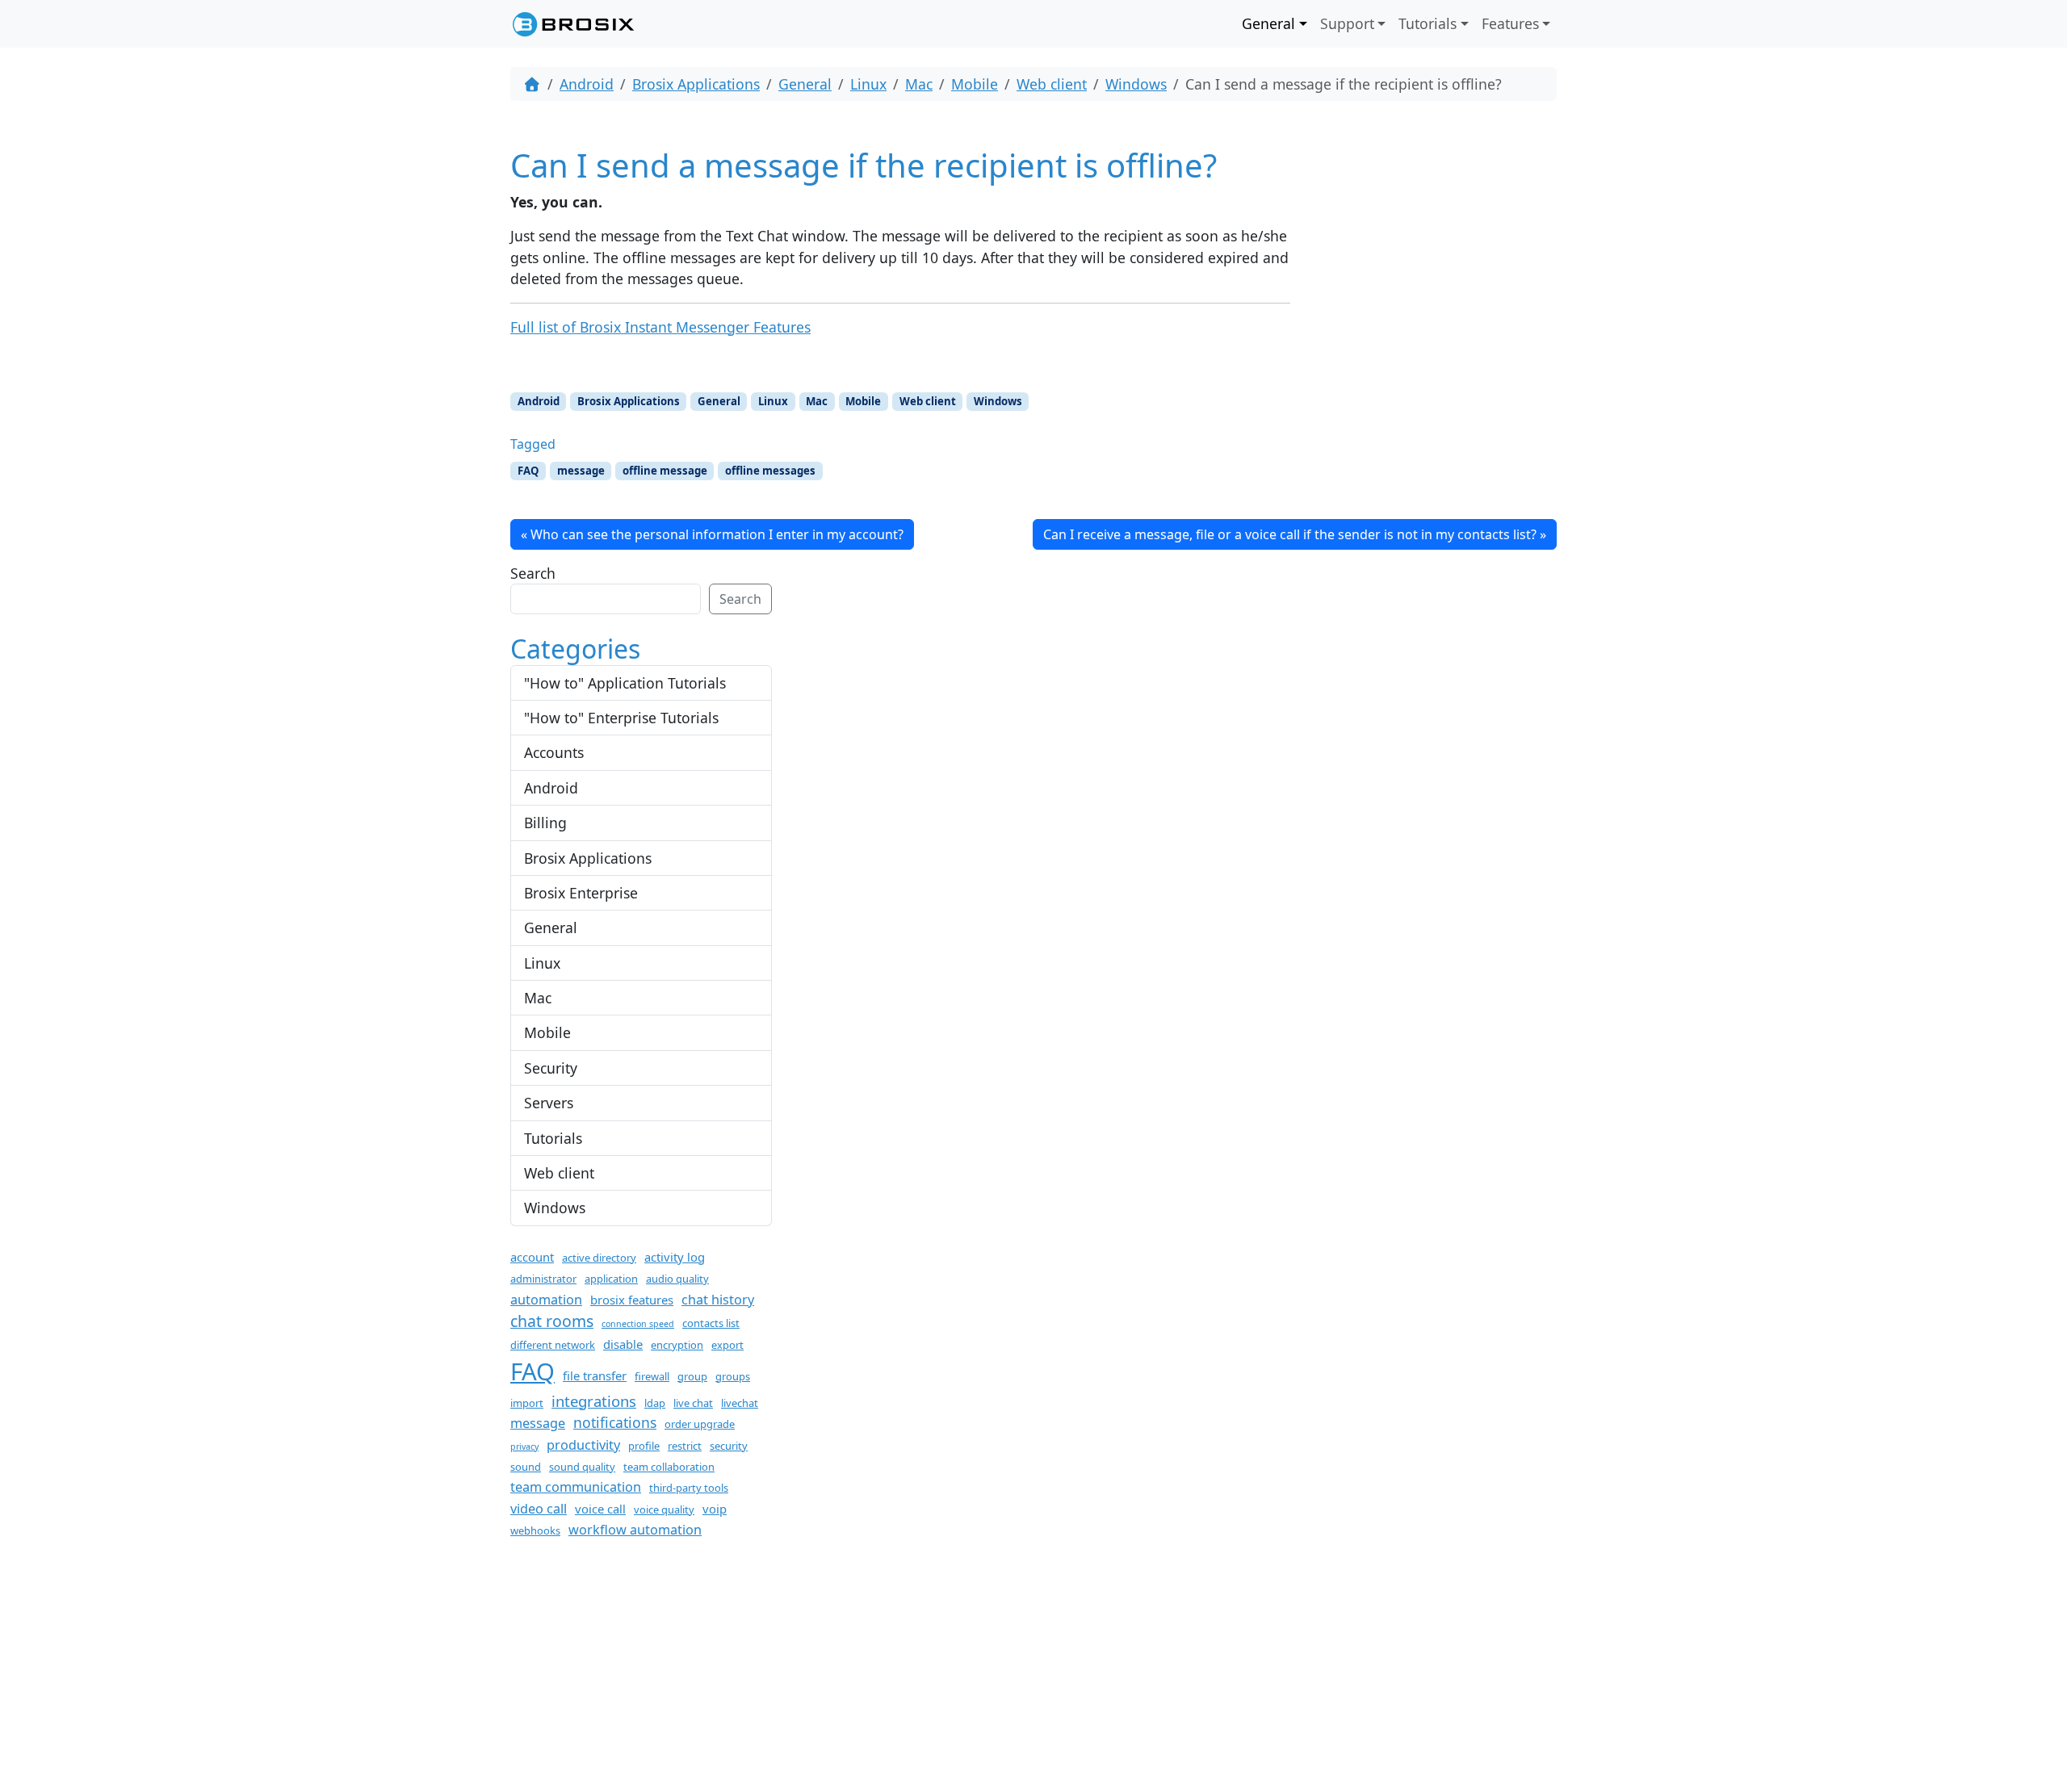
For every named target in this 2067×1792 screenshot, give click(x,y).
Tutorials (1428, 23)
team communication (576, 1487)
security (729, 1446)
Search (533, 573)
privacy (524, 1447)
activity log (675, 1257)
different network (553, 1345)
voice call (600, 1509)
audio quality (677, 1279)
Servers (549, 1103)
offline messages (770, 471)
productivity (583, 1445)
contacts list (711, 1323)
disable (623, 1344)
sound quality (582, 1467)
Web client (1052, 84)
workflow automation (635, 1530)
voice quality (664, 1509)
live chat (693, 1403)
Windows (1136, 84)
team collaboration (669, 1467)
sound (526, 1467)
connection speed (638, 1324)
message (581, 471)
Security (551, 1068)
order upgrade (700, 1424)
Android (587, 84)
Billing (545, 823)
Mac (919, 84)
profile (644, 1446)
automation (546, 1300)
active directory (599, 1258)
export (727, 1345)
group (692, 1376)
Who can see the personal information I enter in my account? (717, 534)
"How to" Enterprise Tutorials (621, 718)
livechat (740, 1403)
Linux (868, 84)
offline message (665, 471)
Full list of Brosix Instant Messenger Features (660, 327)
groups (733, 1376)
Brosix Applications (696, 84)
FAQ (528, 471)
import (527, 1403)
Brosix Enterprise (581, 893)
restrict (685, 1446)
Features (1510, 23)
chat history (718, 1300)
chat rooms (552, 1321)
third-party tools (689, 1488)
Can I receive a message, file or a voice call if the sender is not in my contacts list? (1290, 534)
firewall (652, 1376)
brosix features (632, 1300)
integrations (594, 1401)
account (532, 1257)
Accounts (554, 752)
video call (539, 1509)
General (1268, 23)
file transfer (595, 1375)
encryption (677, 1345)
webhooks (535, 1530)
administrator (543, 1279)
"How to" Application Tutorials (625, 683)
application (611, 1279)
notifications (615, 1422)
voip (715, 1509)
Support (1347, 23)
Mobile (975, 84)
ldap (655, 1403)
